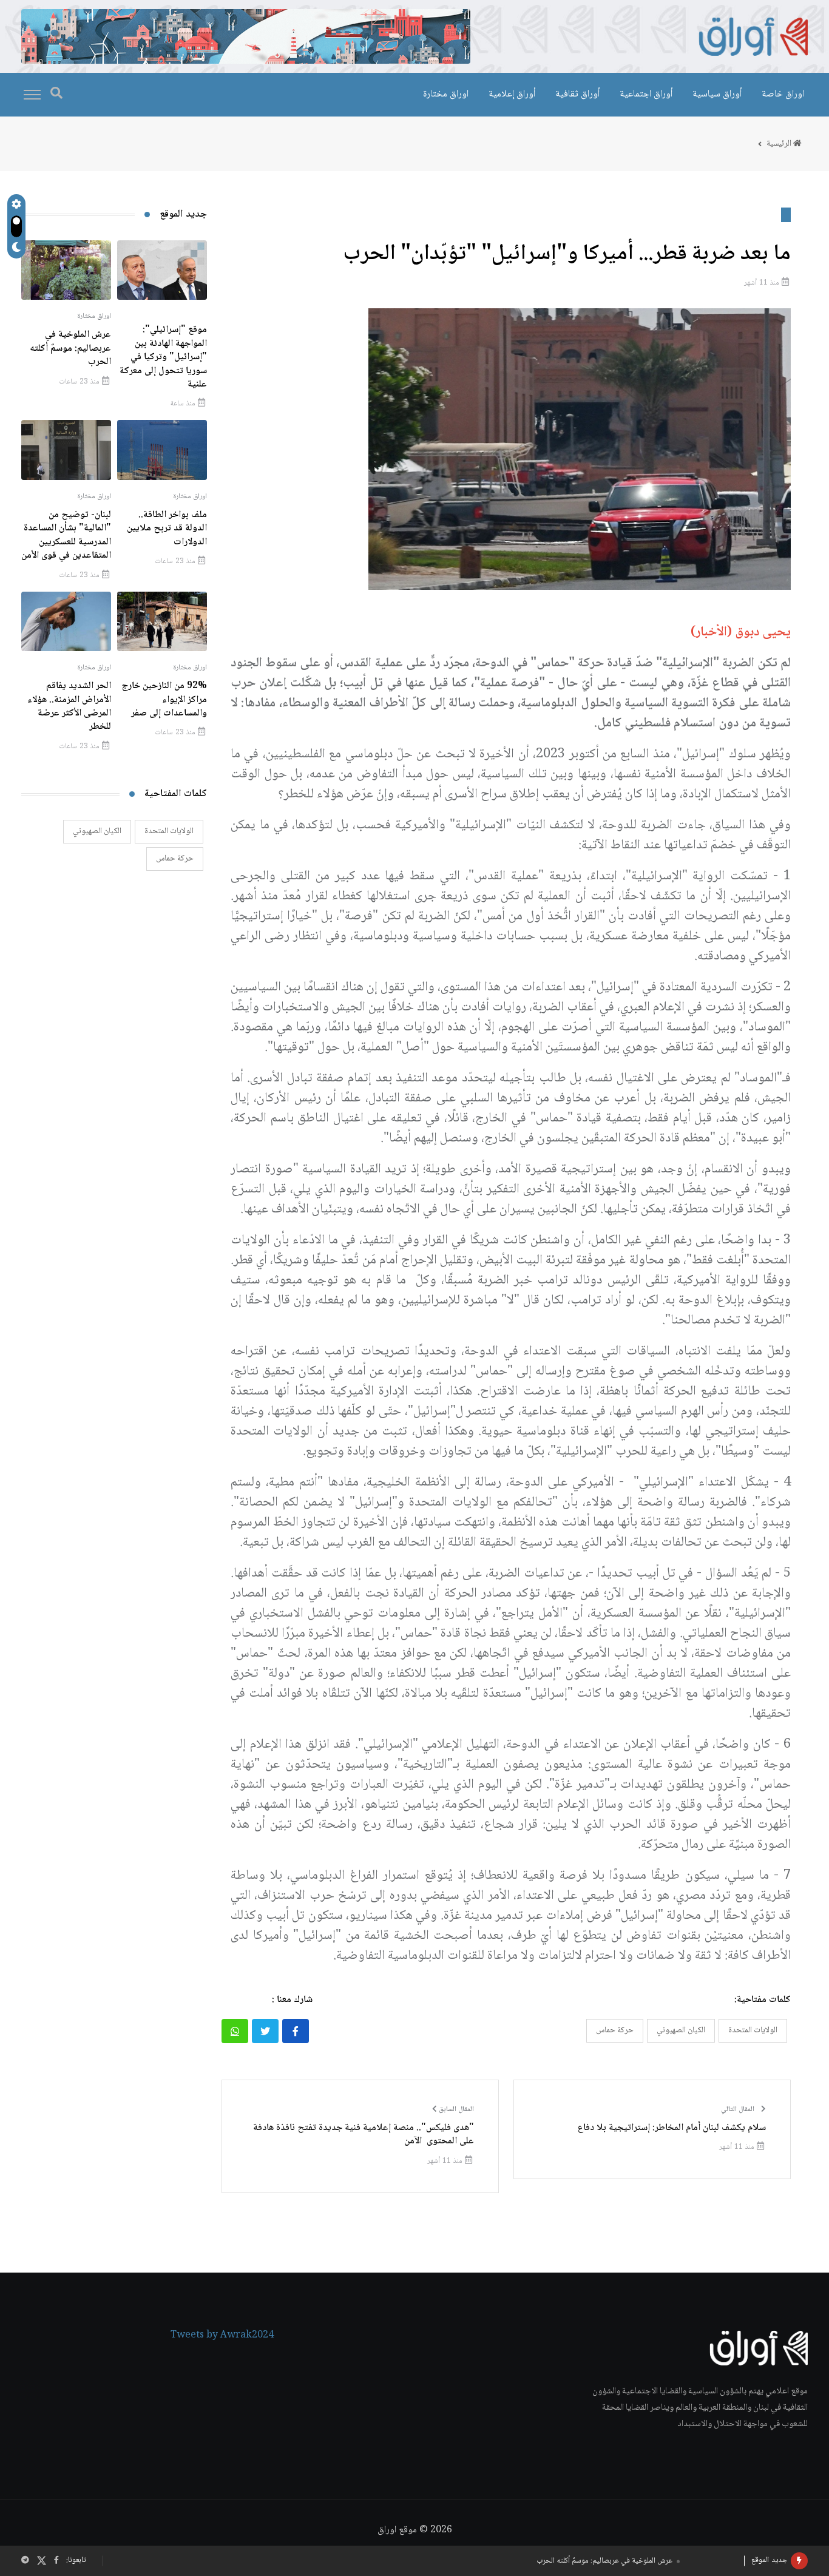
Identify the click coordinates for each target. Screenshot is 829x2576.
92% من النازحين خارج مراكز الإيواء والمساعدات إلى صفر (164, 700)
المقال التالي (739, 2110)
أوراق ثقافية (577, 94)
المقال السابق (455, 2110)
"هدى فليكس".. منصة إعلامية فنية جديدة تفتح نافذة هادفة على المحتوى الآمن (364, 2135)
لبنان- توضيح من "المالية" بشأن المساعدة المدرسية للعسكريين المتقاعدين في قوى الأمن (66, 535)
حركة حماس (615, 2030)
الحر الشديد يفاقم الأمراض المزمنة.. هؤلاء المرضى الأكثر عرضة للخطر (69, 706)
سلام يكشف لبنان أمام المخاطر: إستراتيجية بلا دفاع (672, 2128)
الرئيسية (780, 144)
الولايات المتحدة (753, 2030)
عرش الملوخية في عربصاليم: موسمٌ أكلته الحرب (70, 348)
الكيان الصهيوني (681, 2030)
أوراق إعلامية (512, 94)
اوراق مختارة (446, 94)
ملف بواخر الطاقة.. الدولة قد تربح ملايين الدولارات (604, 2561)
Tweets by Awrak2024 (222, 2336)
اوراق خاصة (783, 94)
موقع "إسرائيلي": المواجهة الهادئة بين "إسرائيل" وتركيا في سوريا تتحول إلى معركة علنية (163, 357)
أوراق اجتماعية (646, 94)
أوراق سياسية (717, 94)
